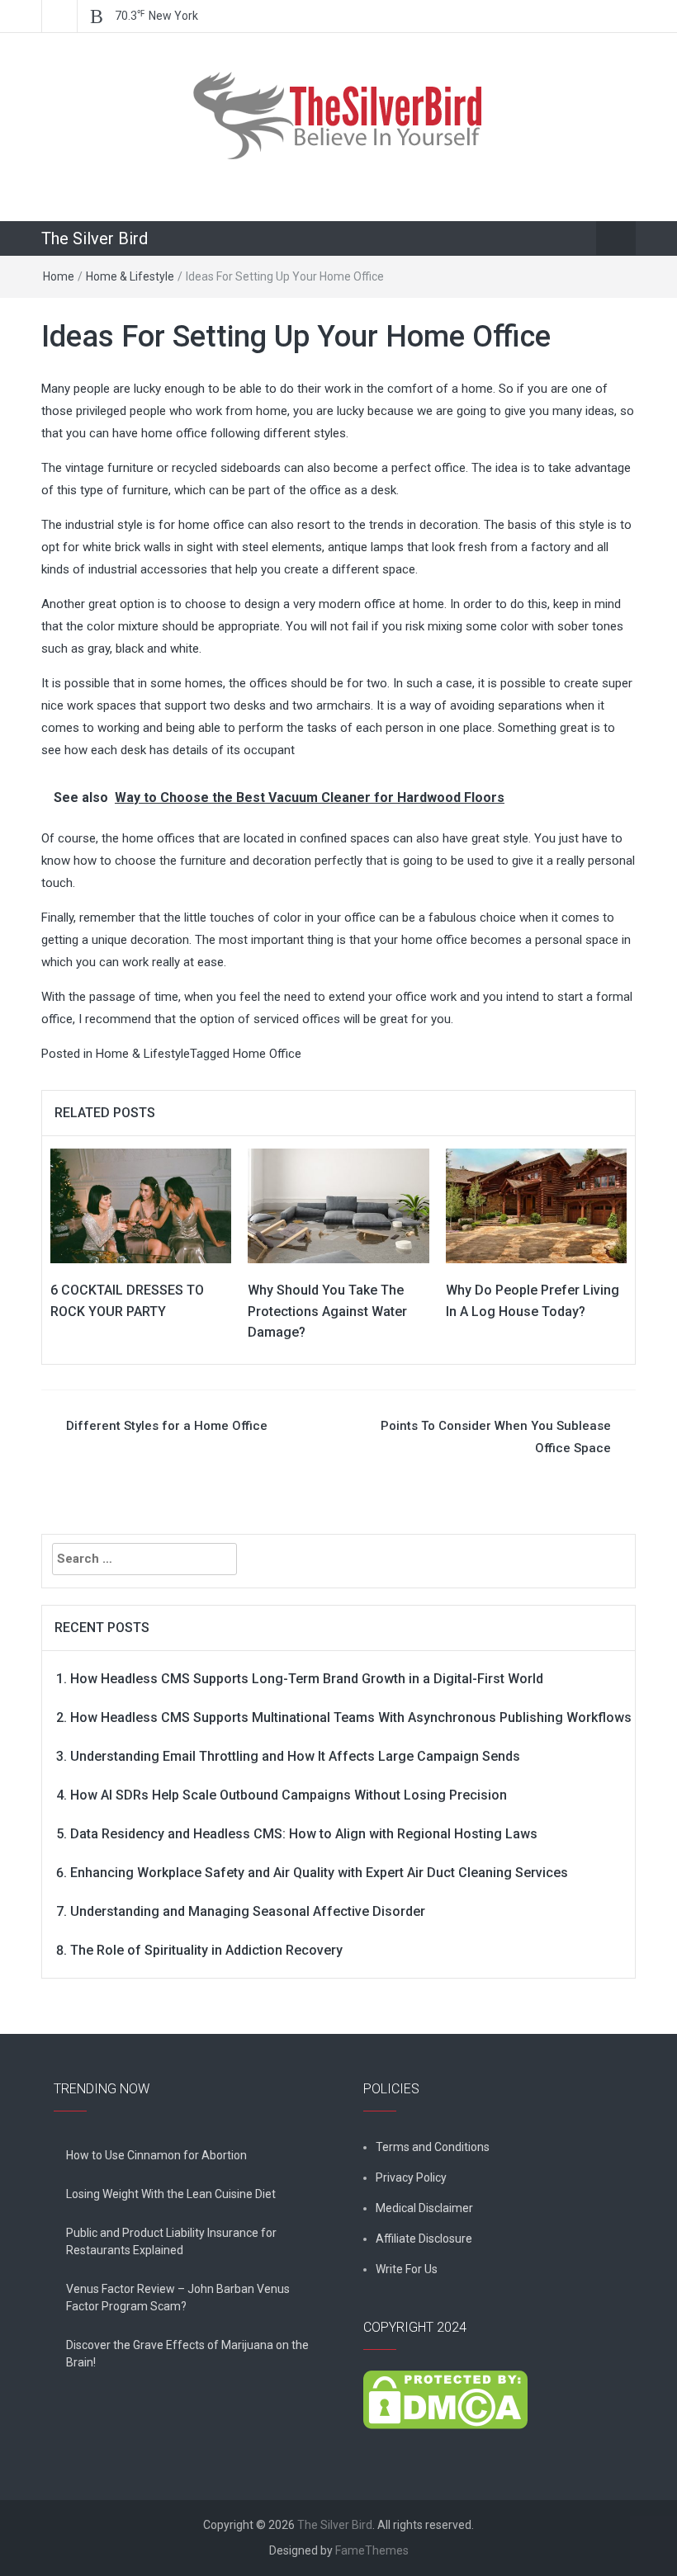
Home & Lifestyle (130, 276)
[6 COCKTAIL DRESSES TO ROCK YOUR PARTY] (141, 1205)
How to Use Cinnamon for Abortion (156, 2155)
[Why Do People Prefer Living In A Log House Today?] (536, 1205)
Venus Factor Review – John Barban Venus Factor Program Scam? (178, 2298)
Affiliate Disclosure (424, 2239)
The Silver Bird (95, 238)
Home (59, 276)
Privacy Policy (411, 2177)
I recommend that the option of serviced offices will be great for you (265, 1019)
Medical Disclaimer (424, 2208)
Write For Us (407, 2269)
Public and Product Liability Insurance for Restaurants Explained (171, 2241)
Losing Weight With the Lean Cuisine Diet (171, 2194)
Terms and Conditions (433, 2147)
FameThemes (372, 2550)
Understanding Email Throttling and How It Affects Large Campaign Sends (295, 1756)
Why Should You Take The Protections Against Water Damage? (327, 1311)
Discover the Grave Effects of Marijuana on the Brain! (187, 2354)
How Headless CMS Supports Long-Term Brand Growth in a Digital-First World (307, 1679)
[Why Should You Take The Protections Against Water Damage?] (338, 1205)
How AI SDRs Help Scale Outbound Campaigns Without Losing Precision (289, 1795)
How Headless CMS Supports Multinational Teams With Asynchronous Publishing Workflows (351, 1717)
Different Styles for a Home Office (167, 1426)
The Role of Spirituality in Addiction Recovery (206, 1950)
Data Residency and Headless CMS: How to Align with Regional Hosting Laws (304, 1834)
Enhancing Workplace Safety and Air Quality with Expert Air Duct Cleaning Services (319, 1873)
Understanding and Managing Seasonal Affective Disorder (248, 1911)
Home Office (267, 1054)
